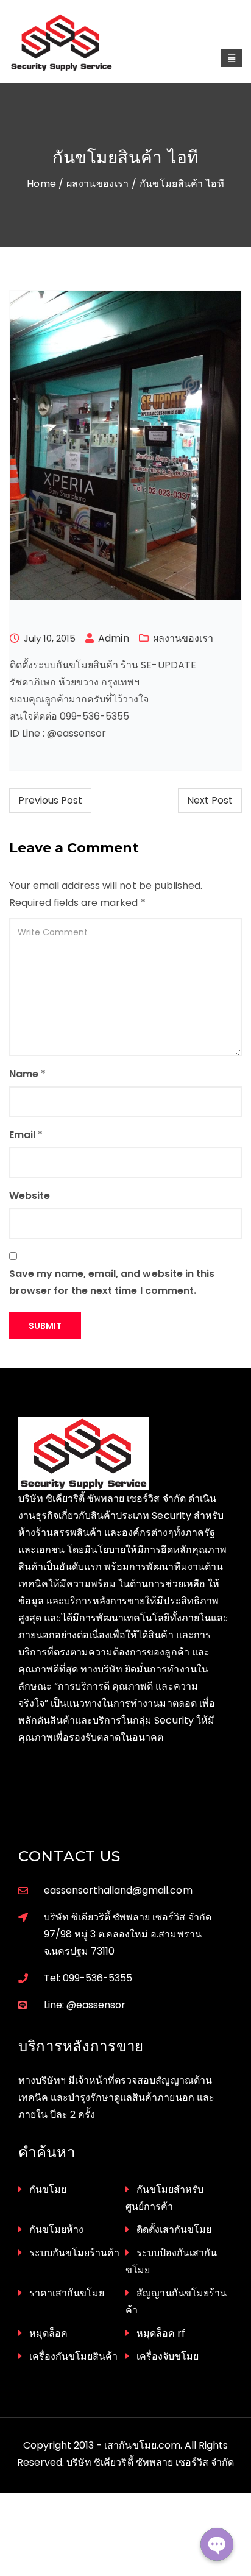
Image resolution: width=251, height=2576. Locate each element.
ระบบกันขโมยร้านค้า (74, 2253)
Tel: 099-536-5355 (88, 1978)
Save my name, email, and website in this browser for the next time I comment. (112, 1282)
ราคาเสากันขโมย (67, 2293)
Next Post (210, 800)
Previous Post (50, 800)
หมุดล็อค (48, 2333)
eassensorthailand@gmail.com (118, 1890)
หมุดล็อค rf (161, 2333)
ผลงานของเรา (98, 184)
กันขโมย (48, 2189)
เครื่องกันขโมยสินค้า (73, 2356)
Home (41, 184)
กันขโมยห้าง (56, 2230)
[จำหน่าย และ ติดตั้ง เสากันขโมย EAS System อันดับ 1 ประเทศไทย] (75, 43)
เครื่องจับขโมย (168, 2356)
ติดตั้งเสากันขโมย (174, 2230)
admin (113, 638)
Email (22, 1135)
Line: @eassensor (85, 2005)
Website (30, 1196)
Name (24, 1074)
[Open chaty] (217, 2544)
